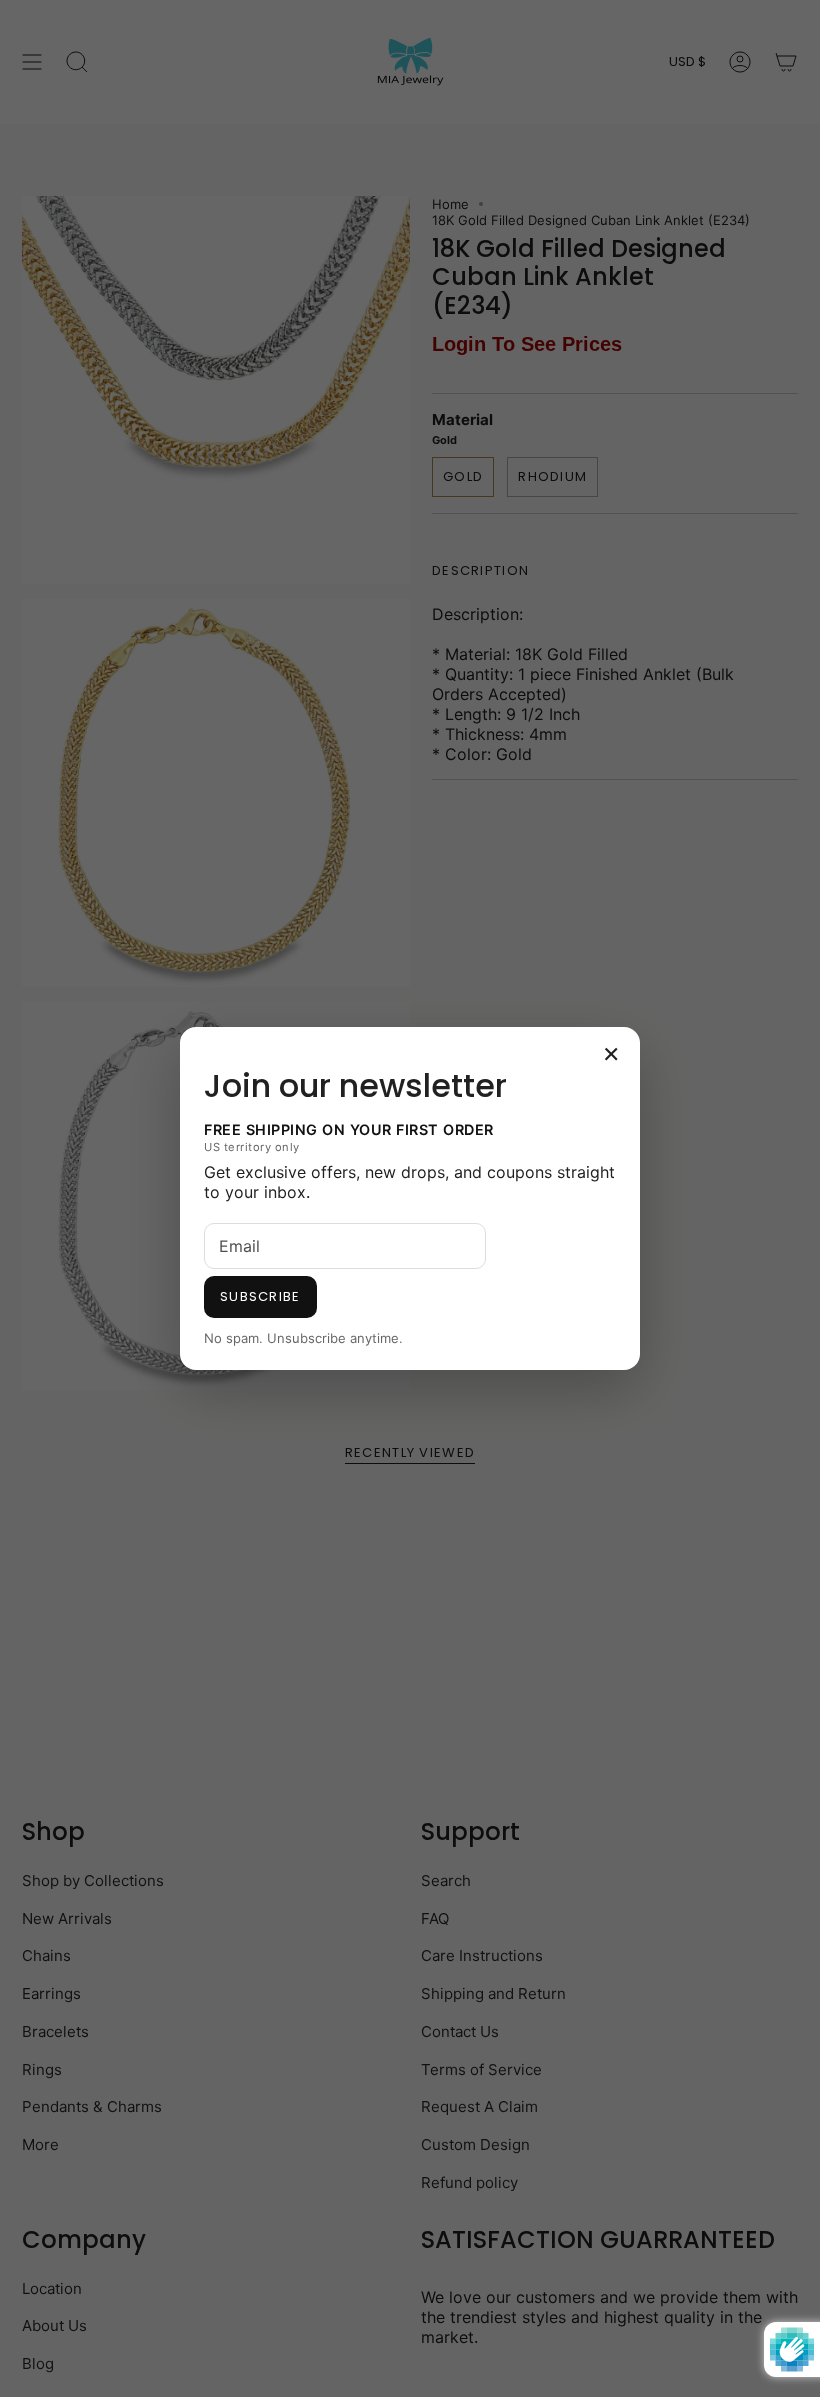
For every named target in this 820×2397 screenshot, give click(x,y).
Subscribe (260, 1296)
